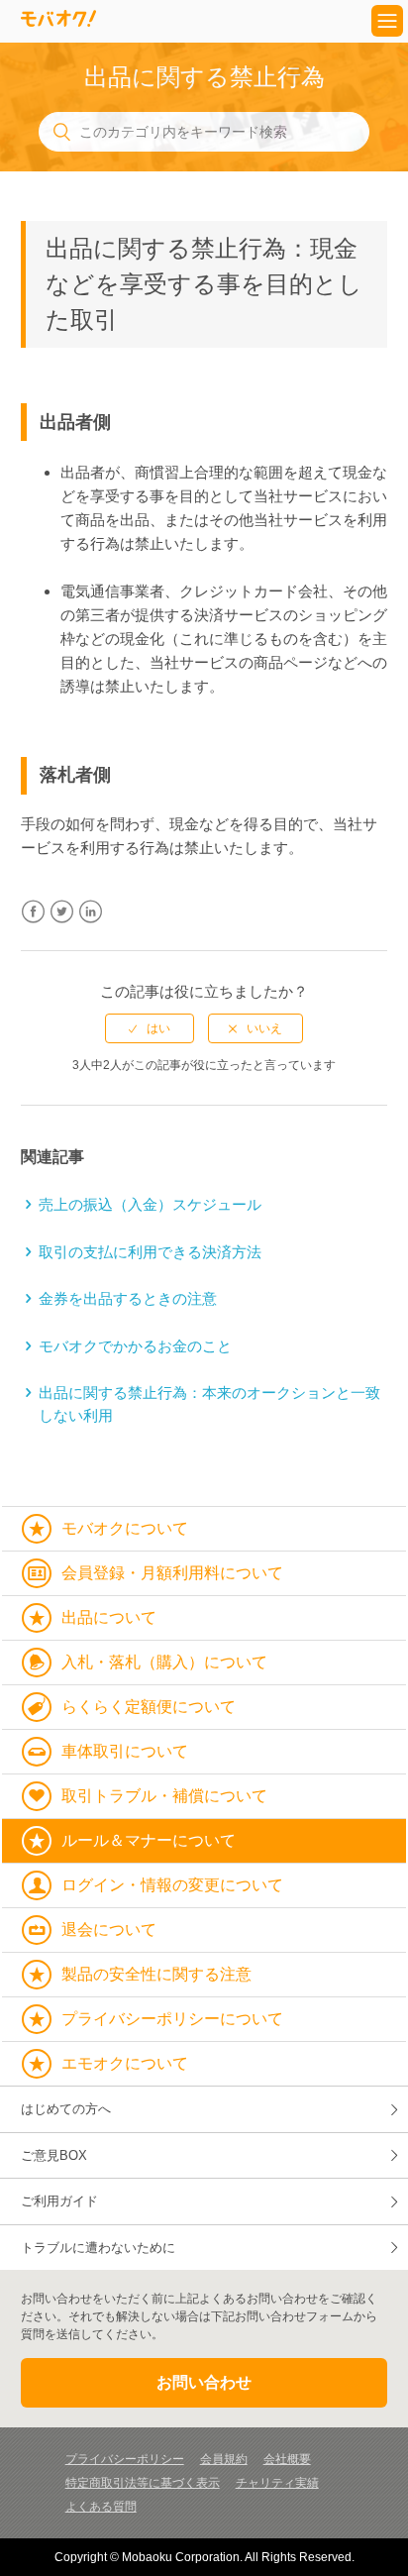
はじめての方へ (66, 2109)
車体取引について (125, 1751)
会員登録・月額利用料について (172, 1573)
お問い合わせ (204, 2382)
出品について (109, 1617)
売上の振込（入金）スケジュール (150, 1204)
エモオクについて (125, 2063)
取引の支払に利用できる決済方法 (150, 1252)
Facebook (33, 912)
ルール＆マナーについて (149, 1840)
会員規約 (224, 2459)
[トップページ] (58, 21)
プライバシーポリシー (125, 2459)
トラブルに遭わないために (98, 2248)
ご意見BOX (54, 2155)
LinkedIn (91, 912)
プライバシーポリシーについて (172, 2019)
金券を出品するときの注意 (128, 1298)
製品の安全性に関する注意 (156, 1974)
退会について (109, 1930)
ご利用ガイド (59, 2201)
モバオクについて (125, 1528)
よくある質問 (101, 2507)
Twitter (62, 912)
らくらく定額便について (149, 1707)
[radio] (150, 1028)
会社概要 (287, 2459)
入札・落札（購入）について (164, 1662)
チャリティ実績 (277, 2483)
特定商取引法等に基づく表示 (143, 2483)
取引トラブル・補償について (164, 1796)
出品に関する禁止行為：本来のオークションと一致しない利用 (209, 1404)
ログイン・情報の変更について (172, 1885)
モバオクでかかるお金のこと (135, 1346)
